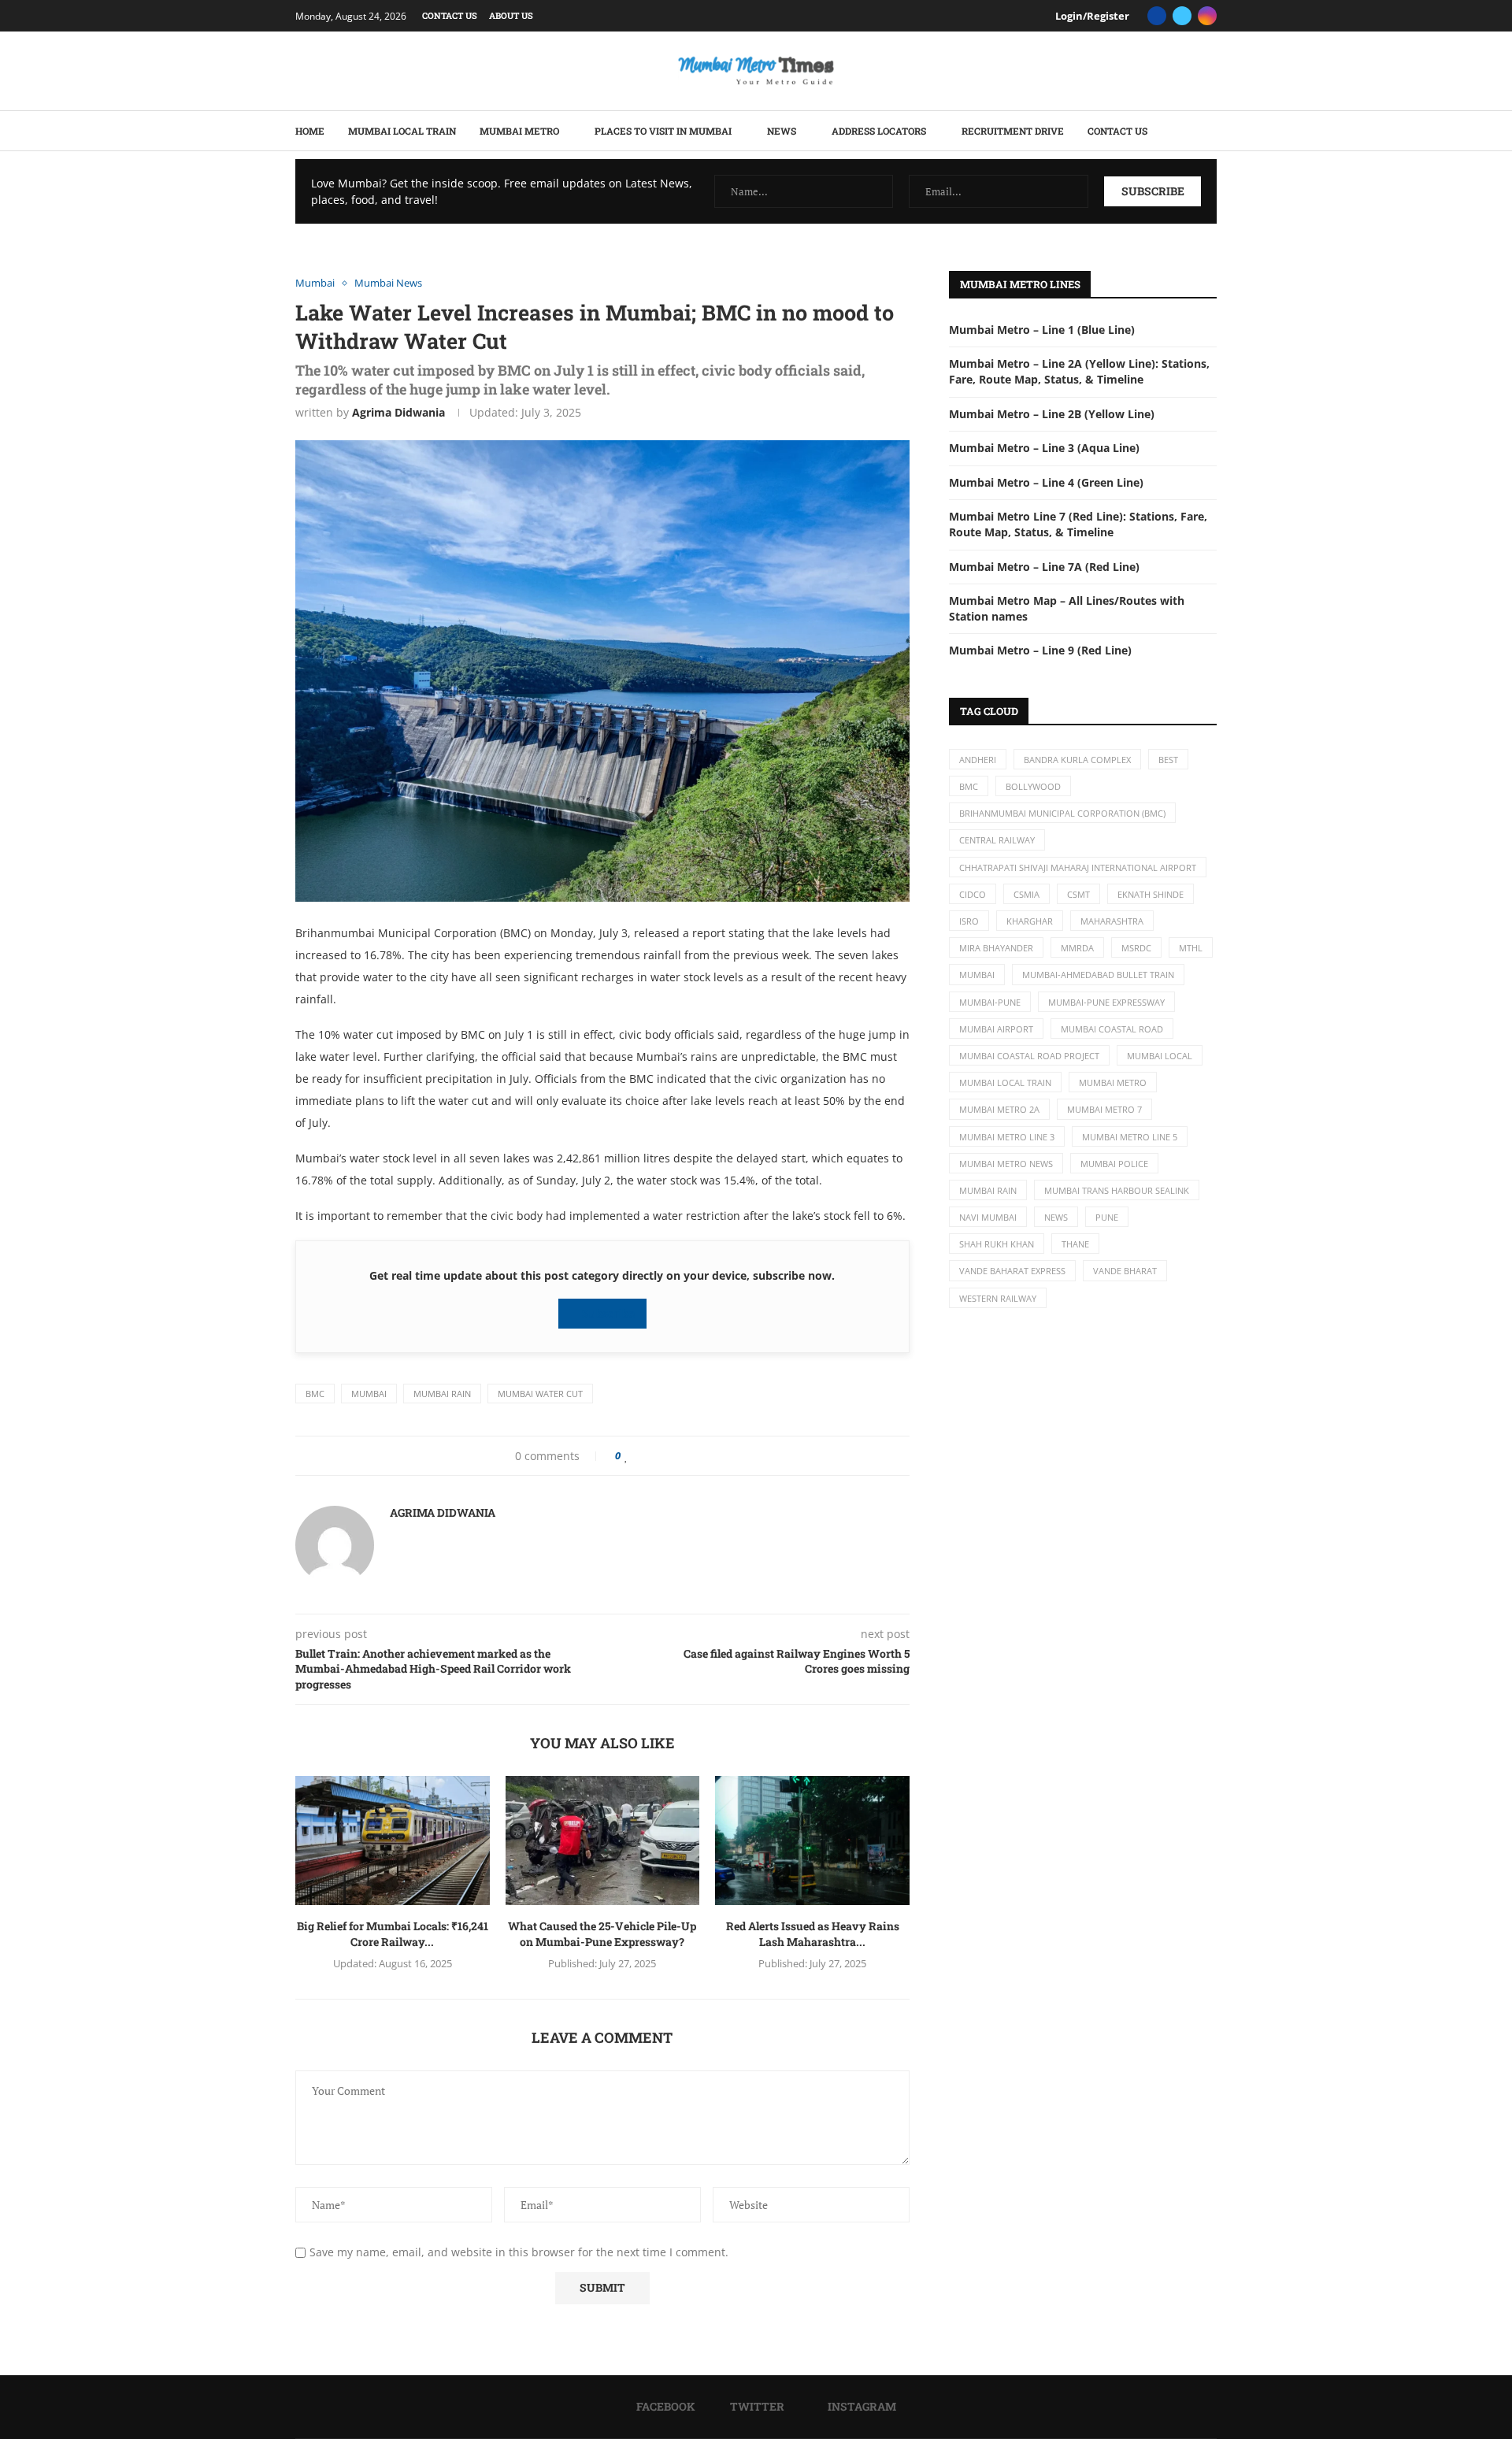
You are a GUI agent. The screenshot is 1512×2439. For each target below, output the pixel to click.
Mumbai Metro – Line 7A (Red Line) (1044, 567)
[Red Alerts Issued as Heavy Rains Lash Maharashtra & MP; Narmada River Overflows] (812, 1840)
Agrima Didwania (398, 412)
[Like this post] (626, 1456)
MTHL (1191, 948)
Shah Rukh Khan (997, 1244)
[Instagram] (1207, 16)
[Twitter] (1182, 16)
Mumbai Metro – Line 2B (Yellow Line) (1052, 414)
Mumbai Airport (996, 1029)
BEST (1168, 760)
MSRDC (1136, 948)
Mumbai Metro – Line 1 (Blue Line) (1042, 330)
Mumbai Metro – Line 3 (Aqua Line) (1044, 448)
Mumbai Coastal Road (1112, 1029)
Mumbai (369, 1394)
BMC (315, 1394)
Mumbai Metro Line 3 (1007, 1137)
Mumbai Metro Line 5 (1130, 1137)
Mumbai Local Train (402, 131)
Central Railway (997, 840)
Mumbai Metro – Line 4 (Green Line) (1046, 482)
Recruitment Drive (1013, 131)
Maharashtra (1112, 921)
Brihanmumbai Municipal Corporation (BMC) (1062, 813)
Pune (1107, 1217)
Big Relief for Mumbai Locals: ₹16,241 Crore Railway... (393, 1934)
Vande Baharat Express (1012, 1271)
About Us (511, 15)
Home (310, 131)
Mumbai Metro (519, 131)
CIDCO (973, 894)
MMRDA (1077, 948)
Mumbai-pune (990, 1002)
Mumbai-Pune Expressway (1106, 1002)
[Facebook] (1157, 16)
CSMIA (1027, 894)
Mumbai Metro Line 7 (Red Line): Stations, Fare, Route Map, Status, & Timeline (1078, 524)
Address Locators (879, 131)
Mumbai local (1160, 1056)
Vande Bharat (1125, 1271)
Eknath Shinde (1151, 894)
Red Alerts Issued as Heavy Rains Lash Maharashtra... (813, 1934)
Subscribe (607, 1313)
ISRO (969, 921)
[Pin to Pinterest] (663, 1456)
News (782, 131)
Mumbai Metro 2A (999, 1109)
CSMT (1078, 894)
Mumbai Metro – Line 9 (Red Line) (1040, 650)
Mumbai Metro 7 (1104, 1109)
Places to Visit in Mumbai (663, 131)
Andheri (978, 760)
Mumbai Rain (442, 1394)
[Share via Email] (691, 1456)
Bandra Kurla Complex (1077, 760)
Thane (1075, 1244)
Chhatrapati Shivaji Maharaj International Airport (1078, 867)
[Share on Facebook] (642, 1456)
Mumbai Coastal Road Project (1029, 1056)
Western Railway (998, 1298)
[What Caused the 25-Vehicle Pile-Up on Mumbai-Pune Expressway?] (603, 1840)
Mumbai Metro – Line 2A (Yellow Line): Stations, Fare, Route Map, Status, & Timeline (1079, 371)
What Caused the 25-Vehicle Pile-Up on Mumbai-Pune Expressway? (602, 1934)
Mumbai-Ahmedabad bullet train (1098, 975)
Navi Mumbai (988, 1217)
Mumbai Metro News (1006, 1164)
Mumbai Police (1114, 1164)
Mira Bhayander (996, 948)
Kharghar (1030, 921)
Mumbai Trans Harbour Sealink (1117, 1190)
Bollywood (1033, 786)
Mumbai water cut (540, 1394)
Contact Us (450, 15)
